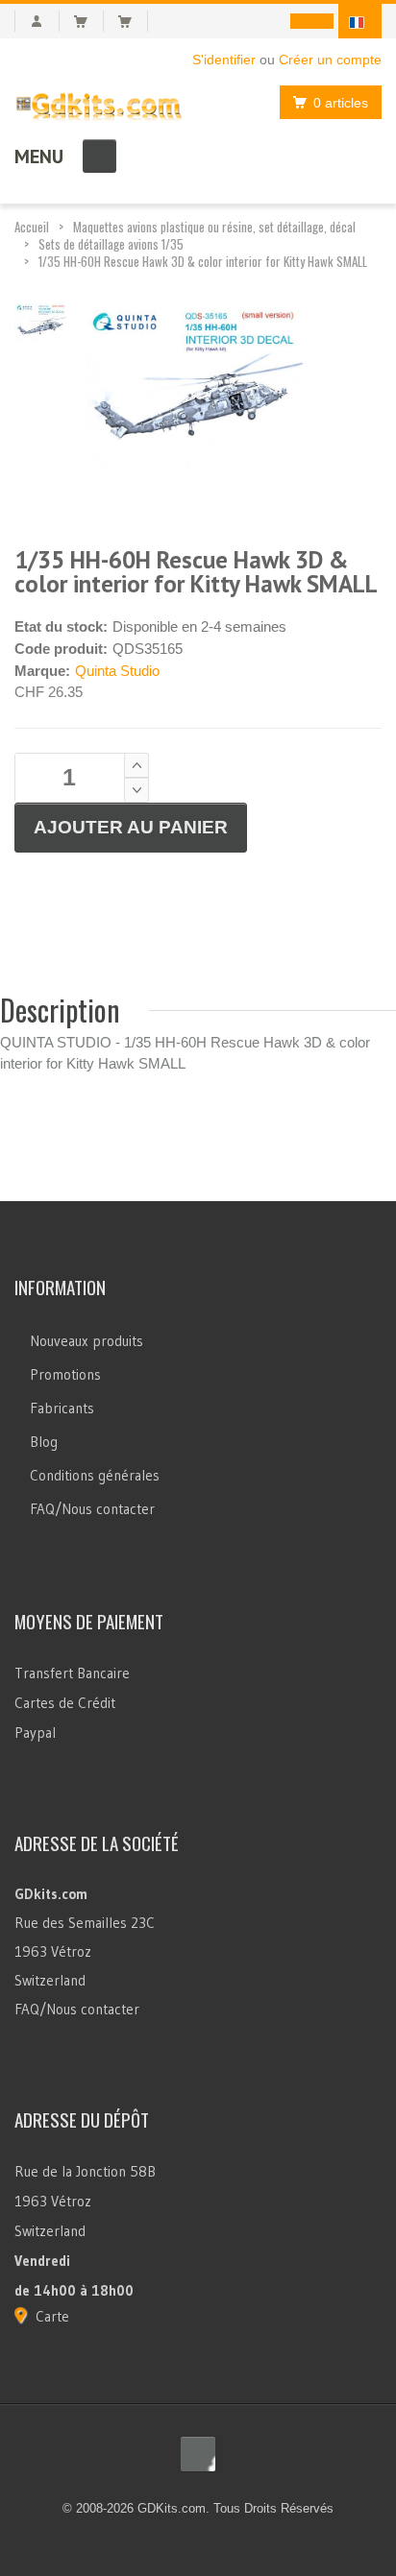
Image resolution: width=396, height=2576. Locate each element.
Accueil (32, 227)
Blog (44, 1442)
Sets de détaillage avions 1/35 (111, 244)
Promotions (65, 1374)
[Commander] (133, 21)
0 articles (341, 103)
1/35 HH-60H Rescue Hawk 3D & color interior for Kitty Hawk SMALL (203, 261)
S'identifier (224, 60)
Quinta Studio (117, 671)
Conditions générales (95, 1475)
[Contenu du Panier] (89, 21)
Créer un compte (330, 60)
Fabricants (62, 1408)
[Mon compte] (37, 21)
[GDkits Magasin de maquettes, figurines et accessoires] (99, 103)
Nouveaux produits (87, 1341)
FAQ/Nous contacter (92, 1509)
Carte (52, 2316)
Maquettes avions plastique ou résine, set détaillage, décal (214, 227)
